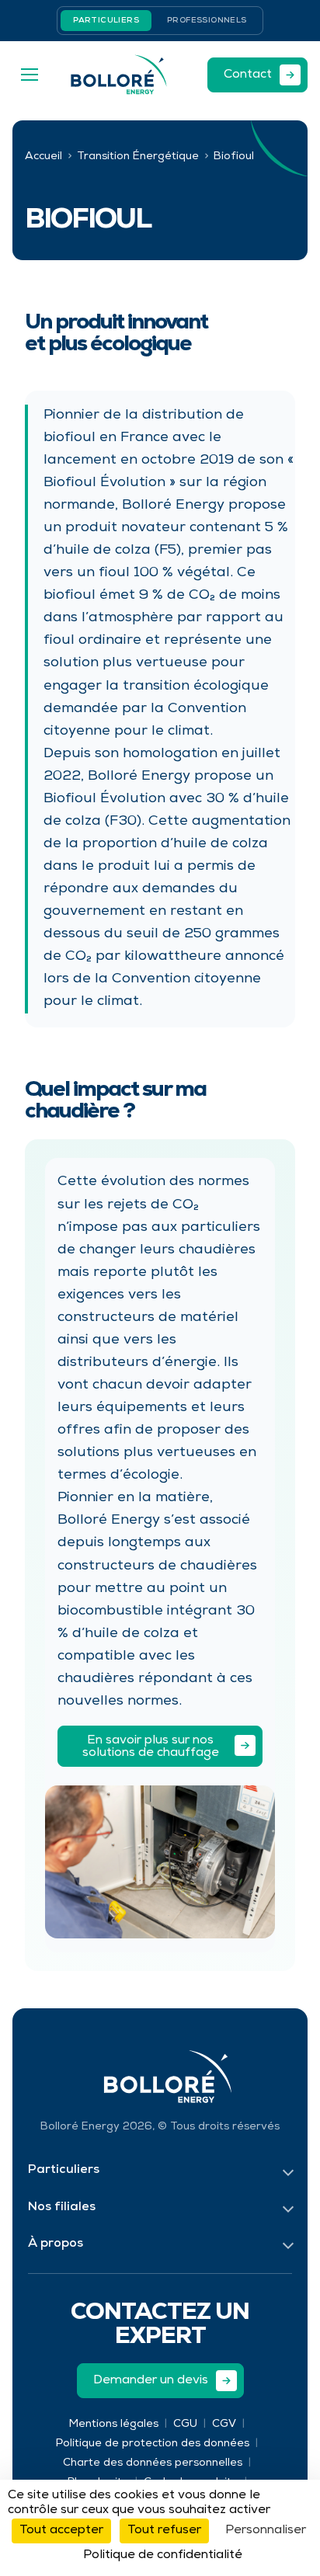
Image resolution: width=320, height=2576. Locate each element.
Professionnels (207, 21)
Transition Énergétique (138, 157)
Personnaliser (266, 2531)
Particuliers (106, 21)
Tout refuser (164, 2531)
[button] (29, 75)
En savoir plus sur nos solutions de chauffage (151, 1747)
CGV (224, 2425)
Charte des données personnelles (153, 2463)
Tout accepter (61, 2531)
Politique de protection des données (153, 2444)
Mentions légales (114, 2425)
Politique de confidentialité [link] (163, 2556)
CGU (185, 2425)
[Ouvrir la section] (288, 2171)
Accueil (43, 157)
